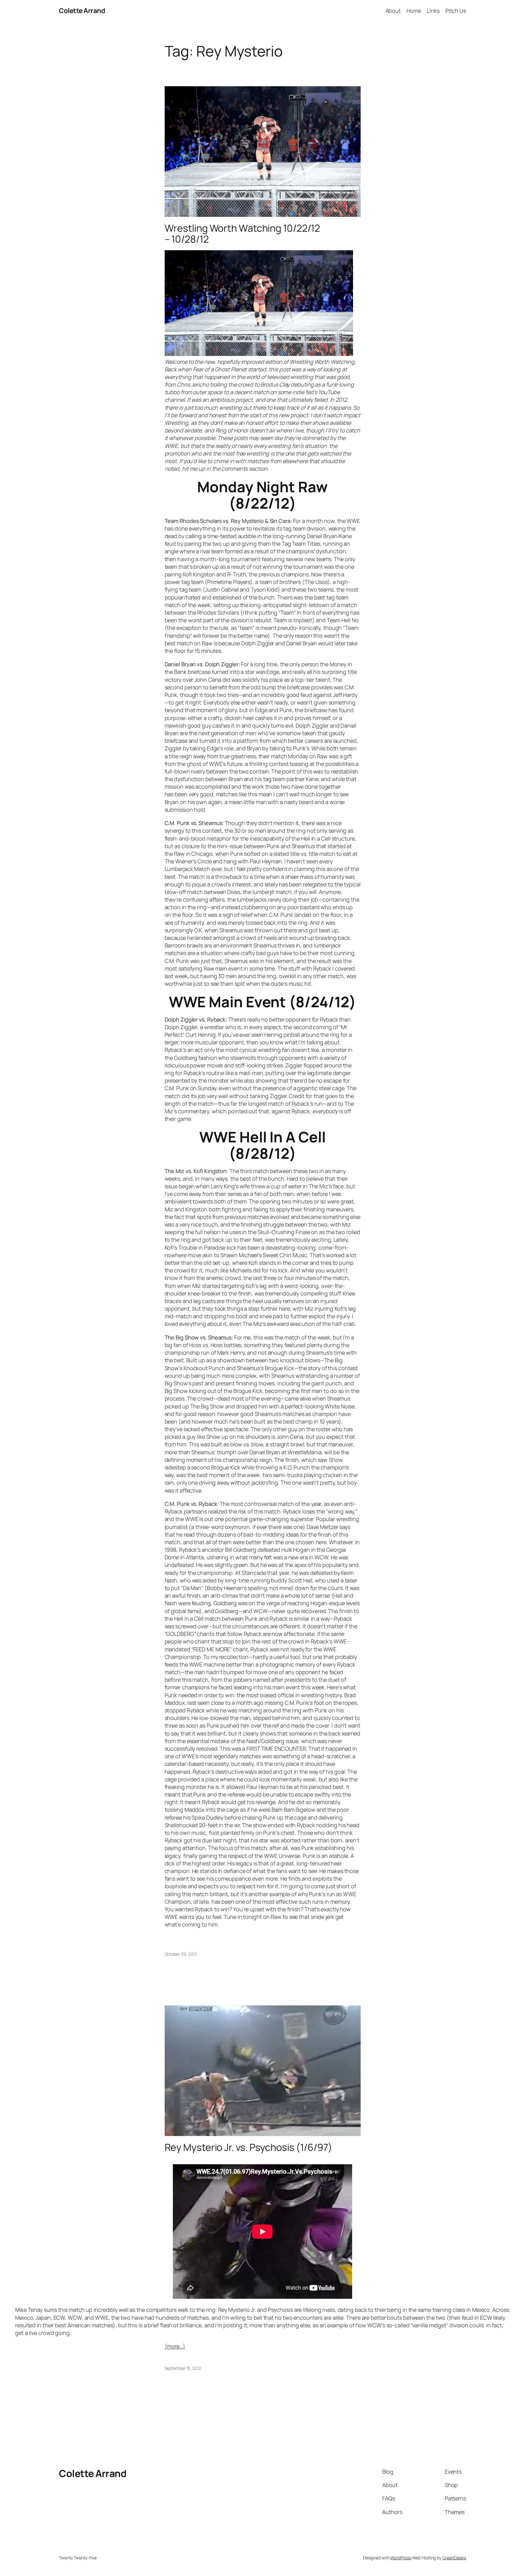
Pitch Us (456, 11)
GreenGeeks (454, 2558)
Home (414, 11)
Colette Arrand (82, 11)
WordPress (401, 2558)
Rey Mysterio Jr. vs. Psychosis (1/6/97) (249, 2147)
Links (433, 11)
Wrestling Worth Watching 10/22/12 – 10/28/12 (242, 234)
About (393, 11)
